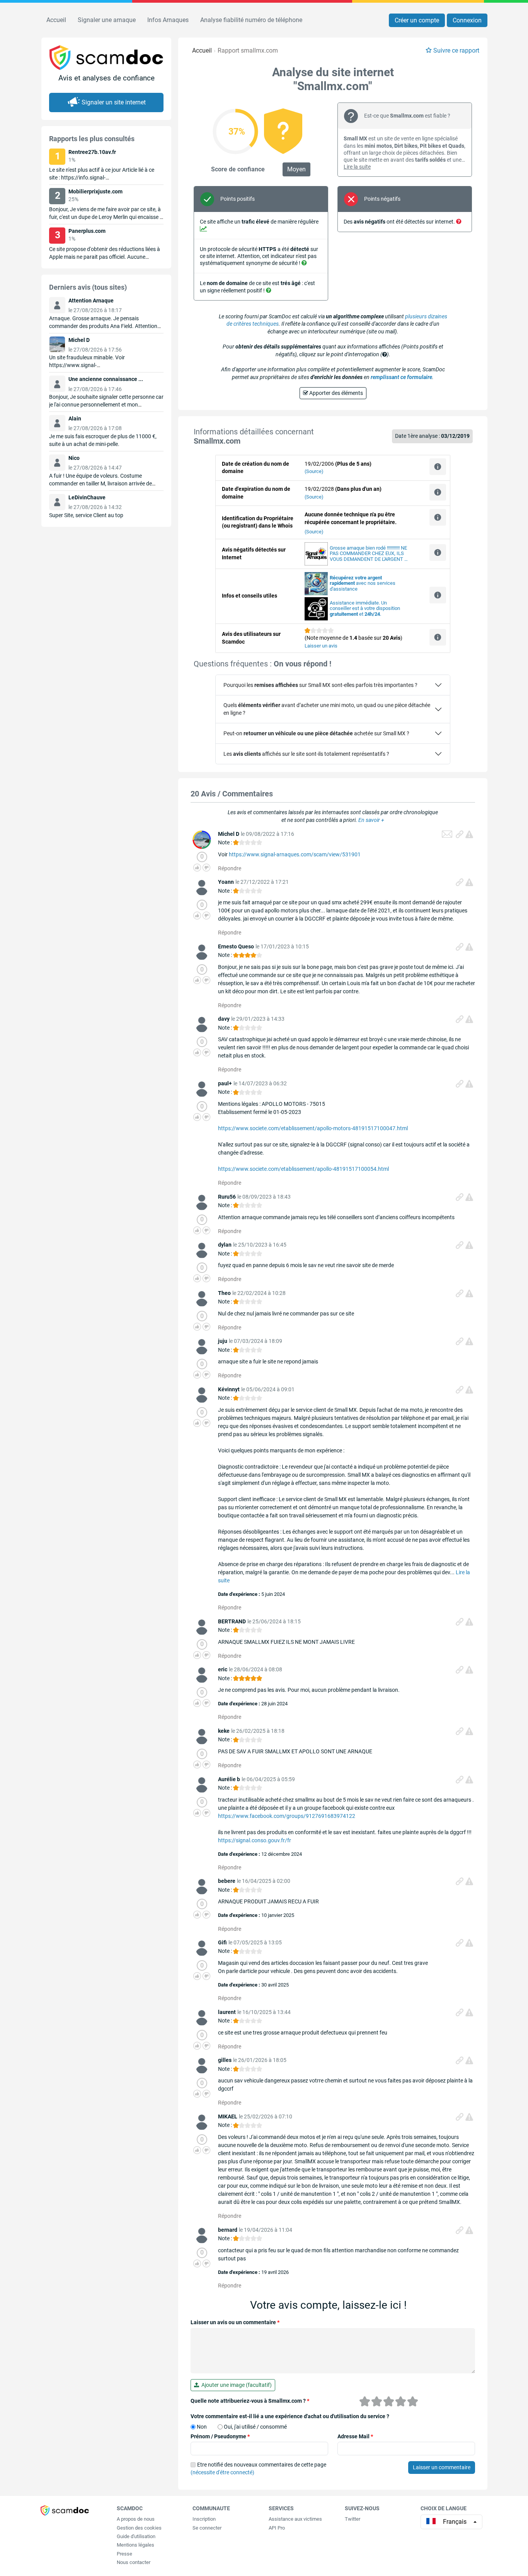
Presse (124, 2554)
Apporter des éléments (336, 393)
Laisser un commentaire (442, 2467)
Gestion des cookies (139, 2528)
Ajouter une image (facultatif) (235, 2385)
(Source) (314, 471)
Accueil (56, 20)
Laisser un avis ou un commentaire (235, 2322)
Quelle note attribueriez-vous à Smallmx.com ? (250, 2401)
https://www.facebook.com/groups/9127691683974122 (287, 1816)
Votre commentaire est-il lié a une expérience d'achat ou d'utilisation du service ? (290, 2416)
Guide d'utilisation (136, 2536)
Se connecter (207, 2528)
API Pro (277, 2528)
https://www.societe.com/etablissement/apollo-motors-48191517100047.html (313, 1128)
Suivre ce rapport (456, 50)
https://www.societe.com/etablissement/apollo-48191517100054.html (303, 1169)
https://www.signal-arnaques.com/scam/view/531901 (295, 854)
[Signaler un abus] (469, 834)
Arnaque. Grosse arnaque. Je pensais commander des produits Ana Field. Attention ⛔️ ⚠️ (103, 326)
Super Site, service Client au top (86, 515)
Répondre (230, 868)
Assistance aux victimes (295, 2519)
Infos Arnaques (168, 20)
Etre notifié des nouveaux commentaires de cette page (258, 2468)
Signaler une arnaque (107, 20)
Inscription (204, 2519)
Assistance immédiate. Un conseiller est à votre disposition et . (365, 609)
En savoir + (371, 820)
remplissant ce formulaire (401, 377)
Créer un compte (417, 20)
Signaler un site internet (114, 102)
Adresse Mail (355, 2436)
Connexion (467, 20)
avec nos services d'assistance (363, 583)
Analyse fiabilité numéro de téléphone (251, 20)
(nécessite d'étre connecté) (222, 2472)
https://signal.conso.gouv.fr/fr (255, 1840)
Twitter (353, 2519)
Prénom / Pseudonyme (220, 2436)
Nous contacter (134, 2562)
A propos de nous (136, 2519)
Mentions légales (135, 2545)
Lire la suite (357, 167)
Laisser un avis (321, 646)
